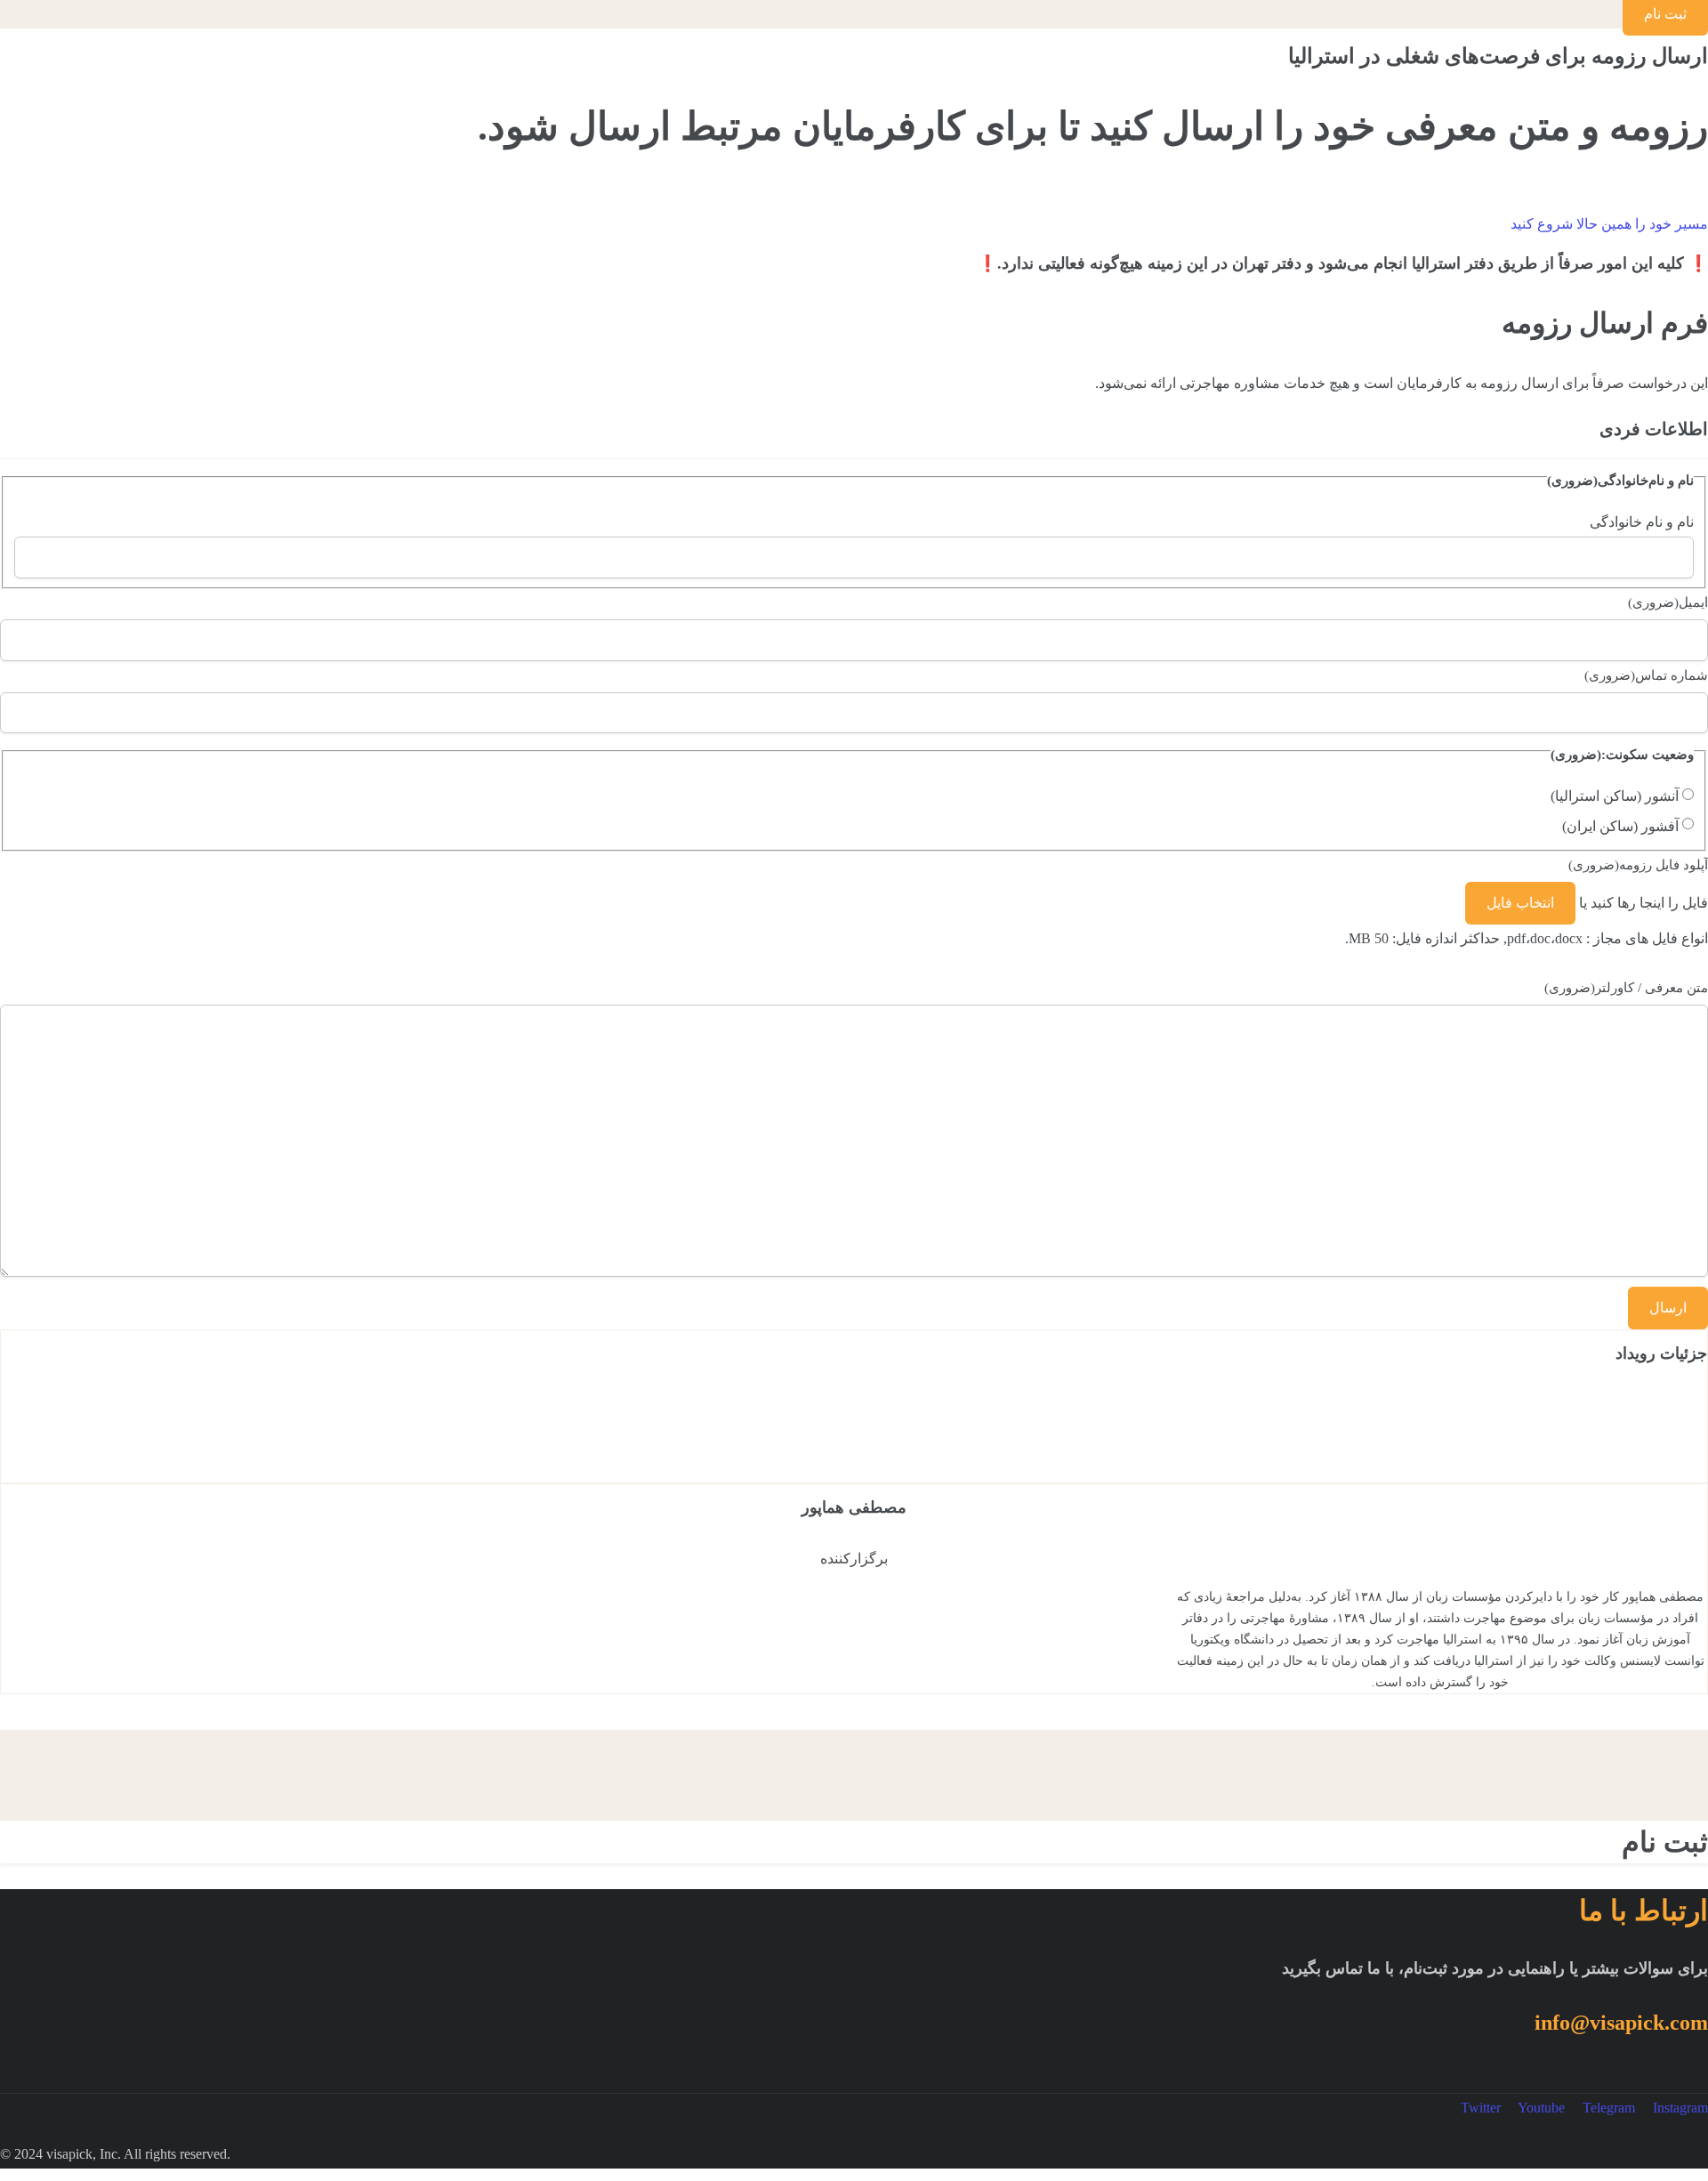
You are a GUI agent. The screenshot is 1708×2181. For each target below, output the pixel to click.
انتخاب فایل (1520, 903)
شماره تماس (1646, 675)
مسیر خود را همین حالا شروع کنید (1609, 224)
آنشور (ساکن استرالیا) (1615, 796)
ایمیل (1668, 602)
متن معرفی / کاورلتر (1626, 988)
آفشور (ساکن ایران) (1620, 826)
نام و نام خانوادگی (1642, 522)
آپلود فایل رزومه (1638, 865)
